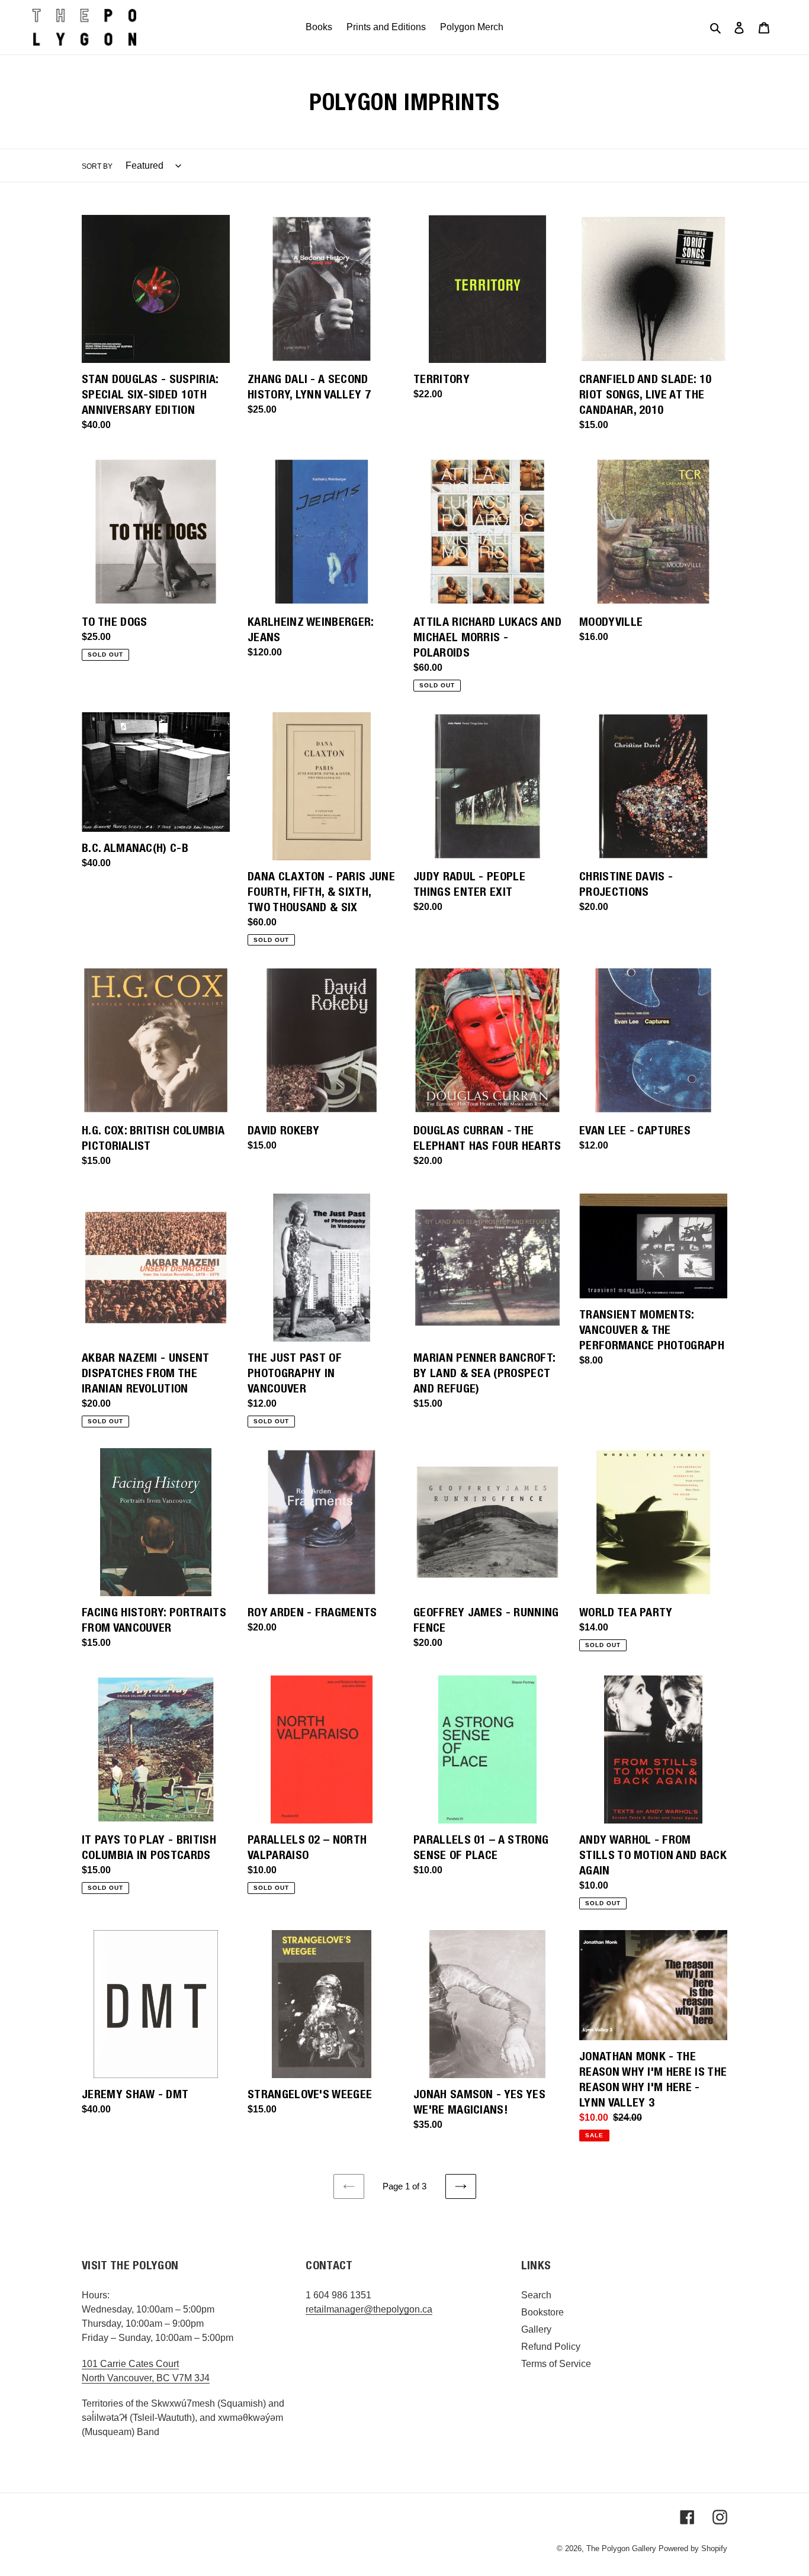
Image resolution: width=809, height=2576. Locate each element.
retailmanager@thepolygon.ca (369, 2309)
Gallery (536, 2329)
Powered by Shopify (693, 2548)
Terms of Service (556, 2364)
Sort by (97, 166)
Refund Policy (551, 2347)
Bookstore (542, 2312)
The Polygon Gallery (621, 2548)
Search (536, 2295)
